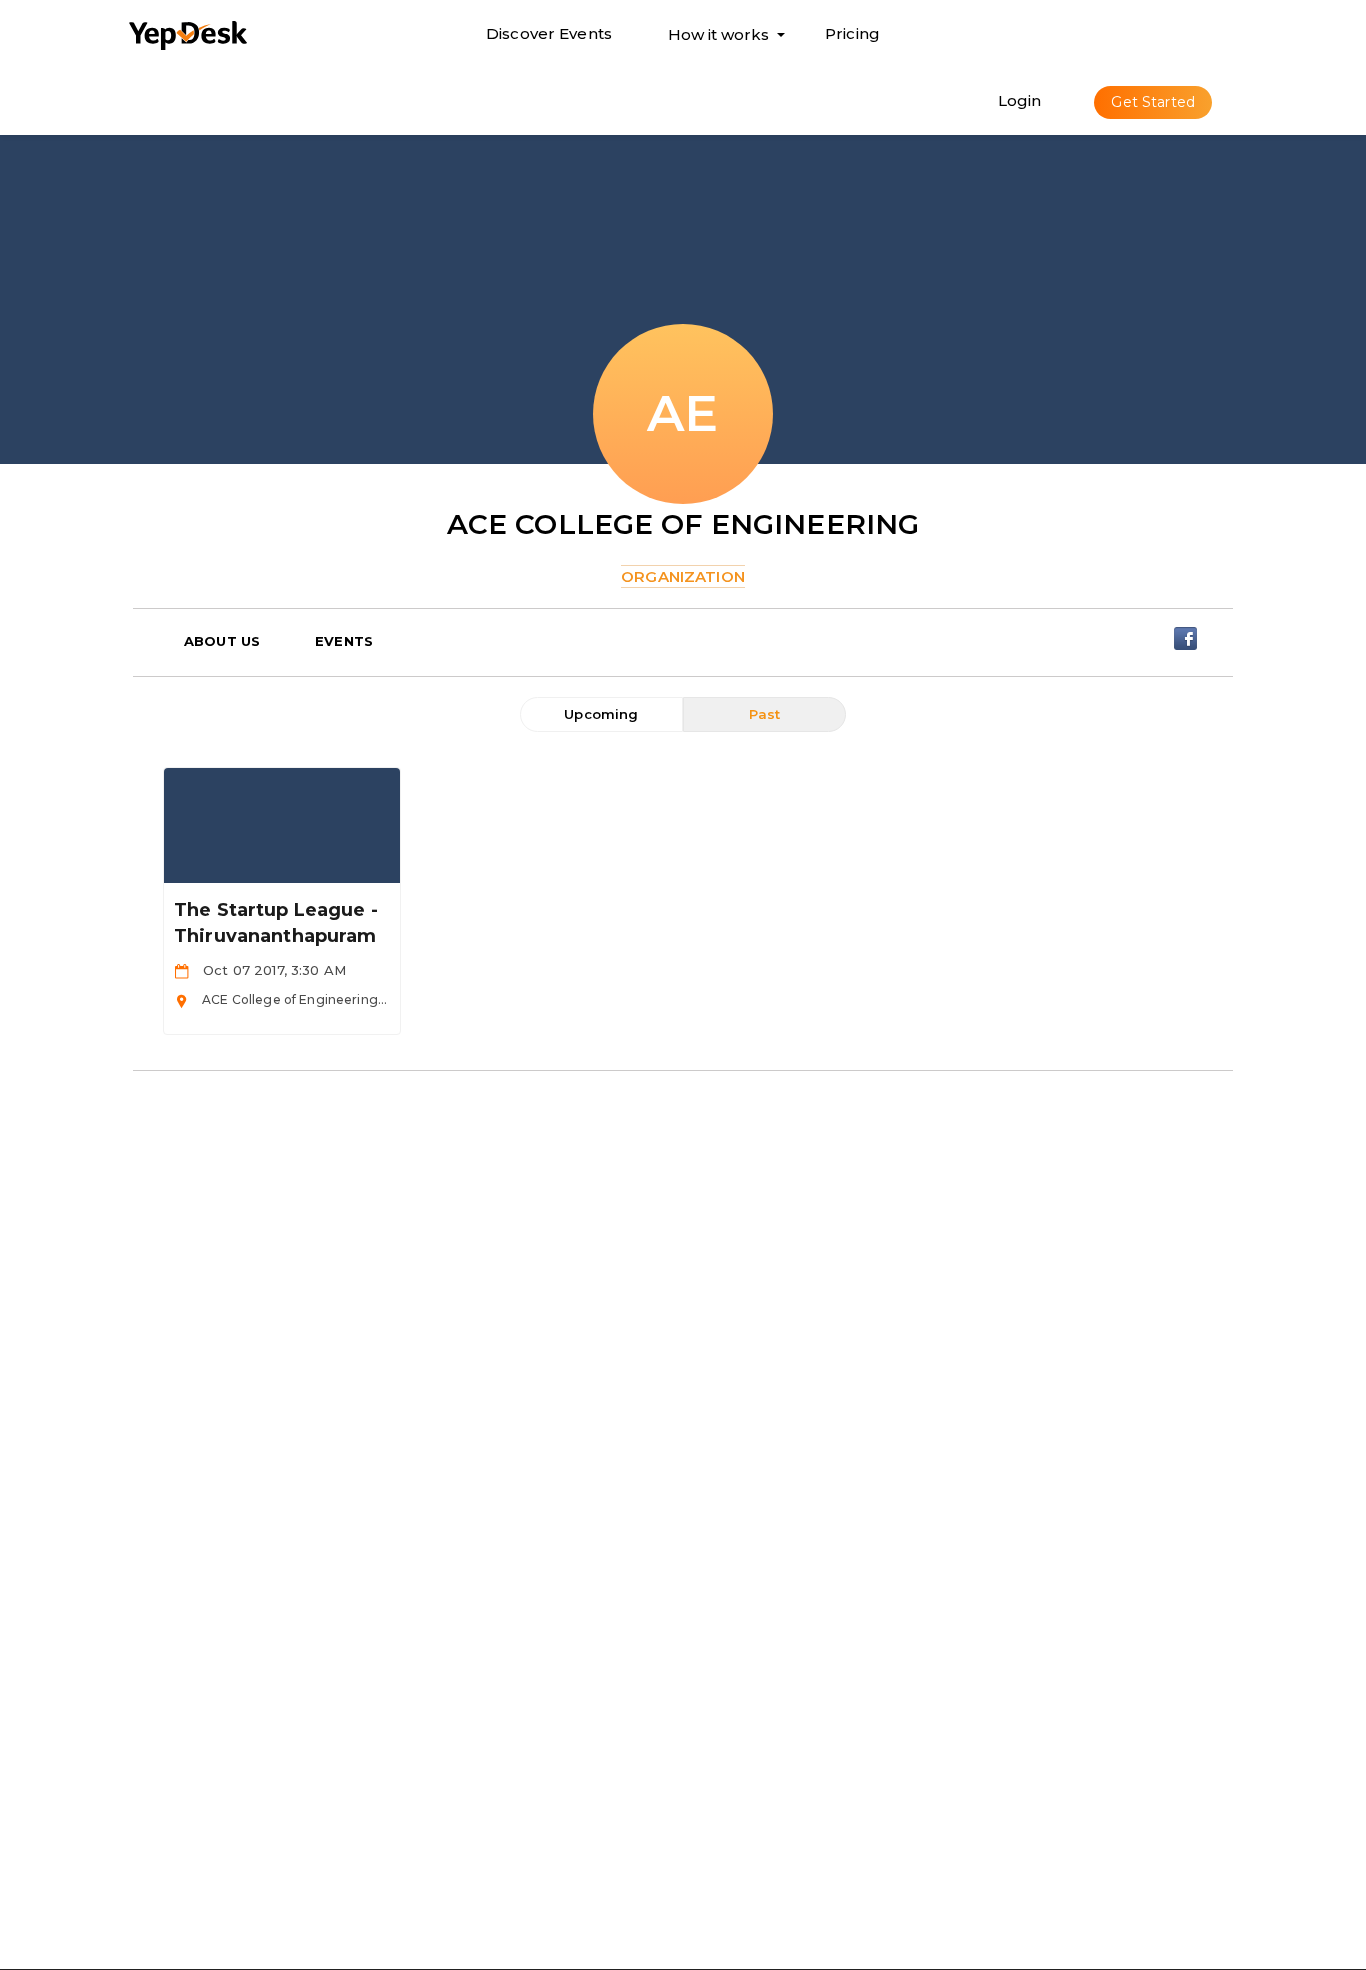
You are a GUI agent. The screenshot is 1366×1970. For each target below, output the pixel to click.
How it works (718, 39)
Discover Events (549, 33)
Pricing (852, 33)
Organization (683, 576)
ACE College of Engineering (683, 524)
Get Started (1153, 102)
